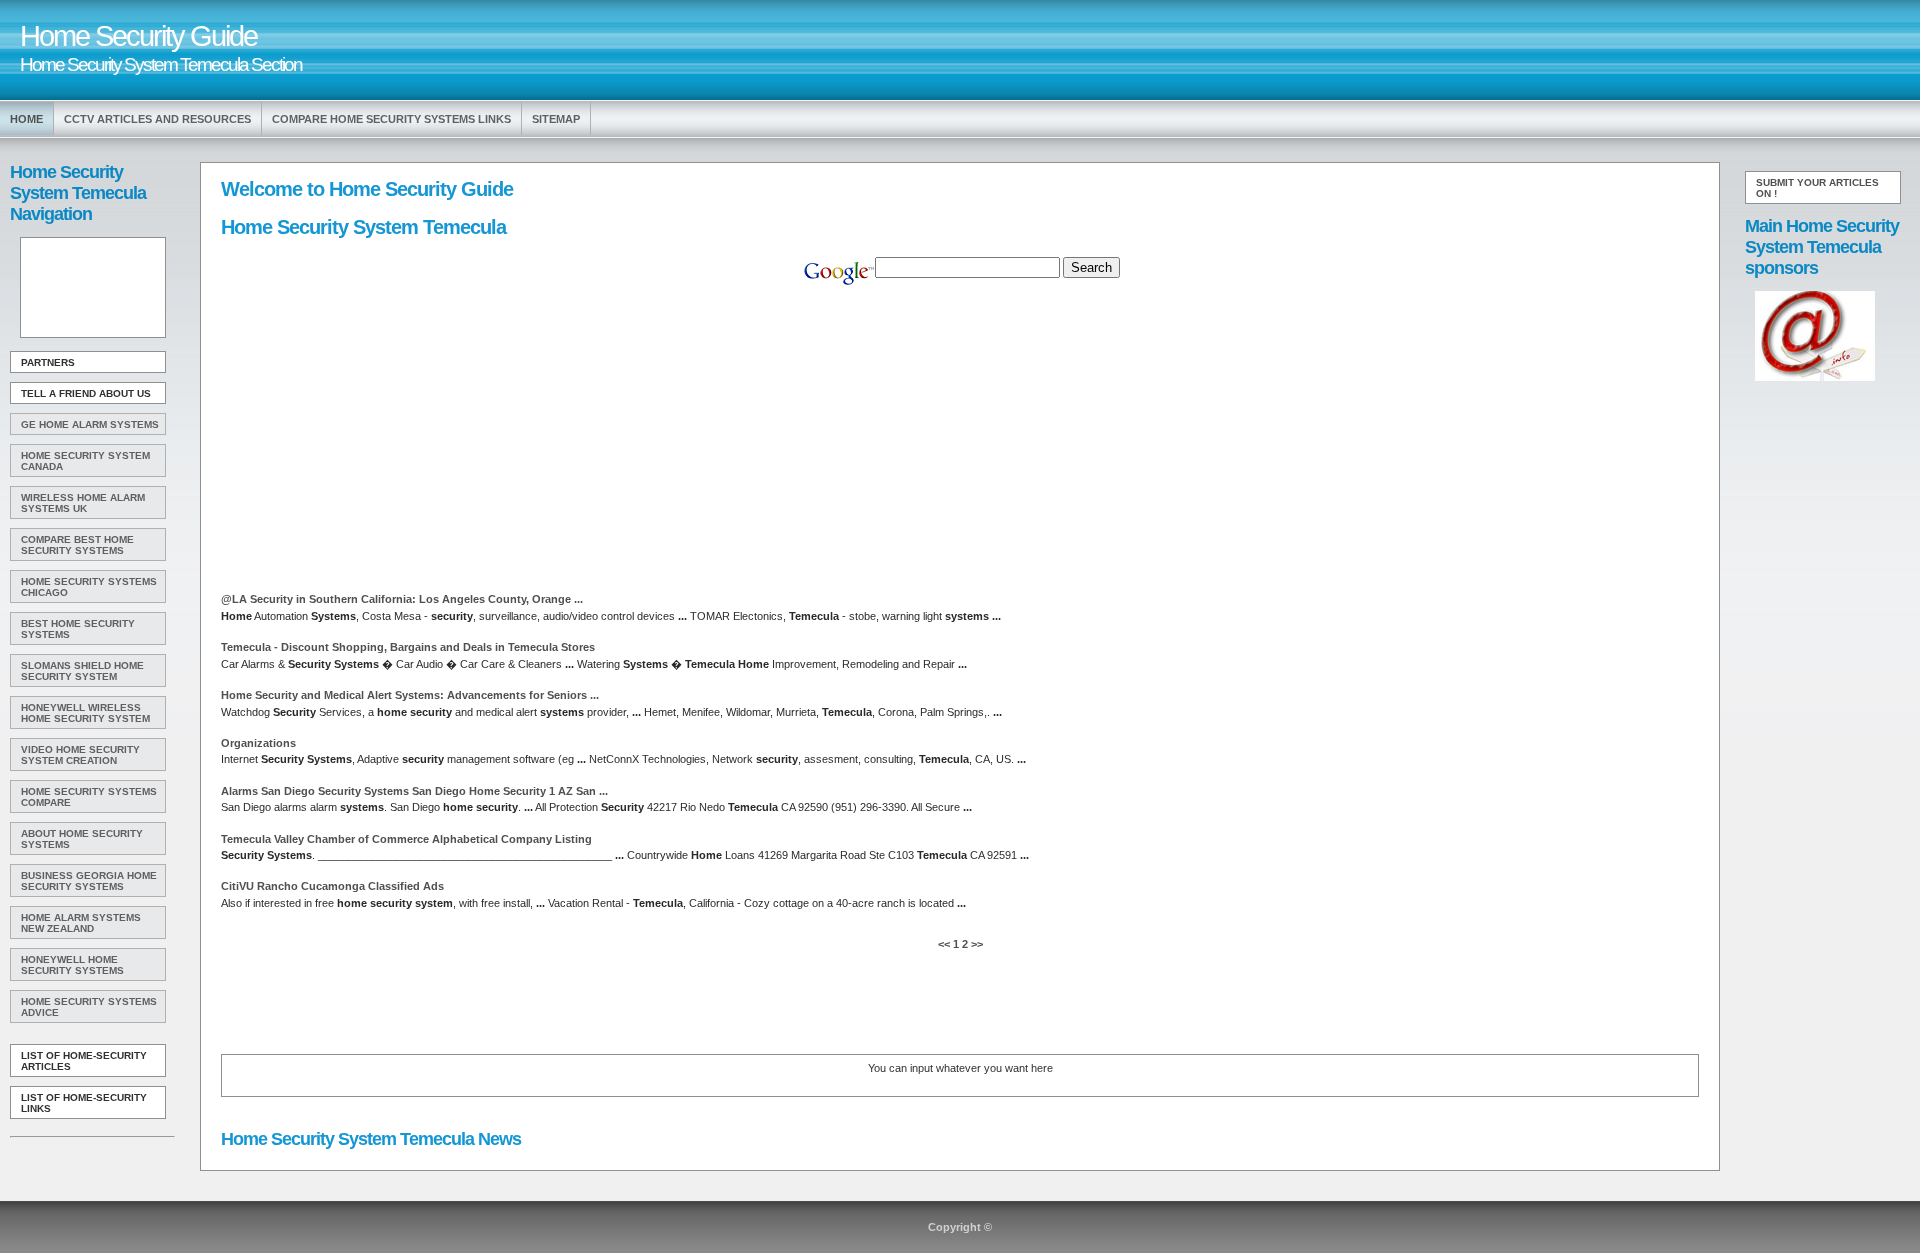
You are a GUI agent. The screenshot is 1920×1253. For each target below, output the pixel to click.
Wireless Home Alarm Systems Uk (83, 503)
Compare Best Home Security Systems (77, 545)
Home (26, 119)
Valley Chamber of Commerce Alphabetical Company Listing (406, 839)
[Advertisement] (91, 288)
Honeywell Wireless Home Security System (85, 713)
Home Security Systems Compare (89, 797)
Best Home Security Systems (78, 629)
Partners (48, 362)
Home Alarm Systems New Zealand (81, 923)
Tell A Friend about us (86, 393)
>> (975, 944)
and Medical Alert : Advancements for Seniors (410, 695)
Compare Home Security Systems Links (391, 119)
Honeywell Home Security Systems (72, 965)
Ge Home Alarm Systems (90, 424)
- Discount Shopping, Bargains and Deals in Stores (408, 647)
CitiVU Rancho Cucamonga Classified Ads (332, 886)
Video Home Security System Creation (80, 755)
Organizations (258, 743)
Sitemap (556, 119)
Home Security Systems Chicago (89, 587)
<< (945, 944)
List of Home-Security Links (84, 1103)
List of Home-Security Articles (84, 1061)
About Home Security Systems (82, 839)
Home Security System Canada (85, 461)
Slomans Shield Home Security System (82, 671)
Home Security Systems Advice (89, 1007)
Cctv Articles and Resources (157, 119)
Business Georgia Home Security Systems (89, 881)
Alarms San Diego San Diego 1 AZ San (414, 791)
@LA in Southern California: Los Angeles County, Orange (402, 599)
